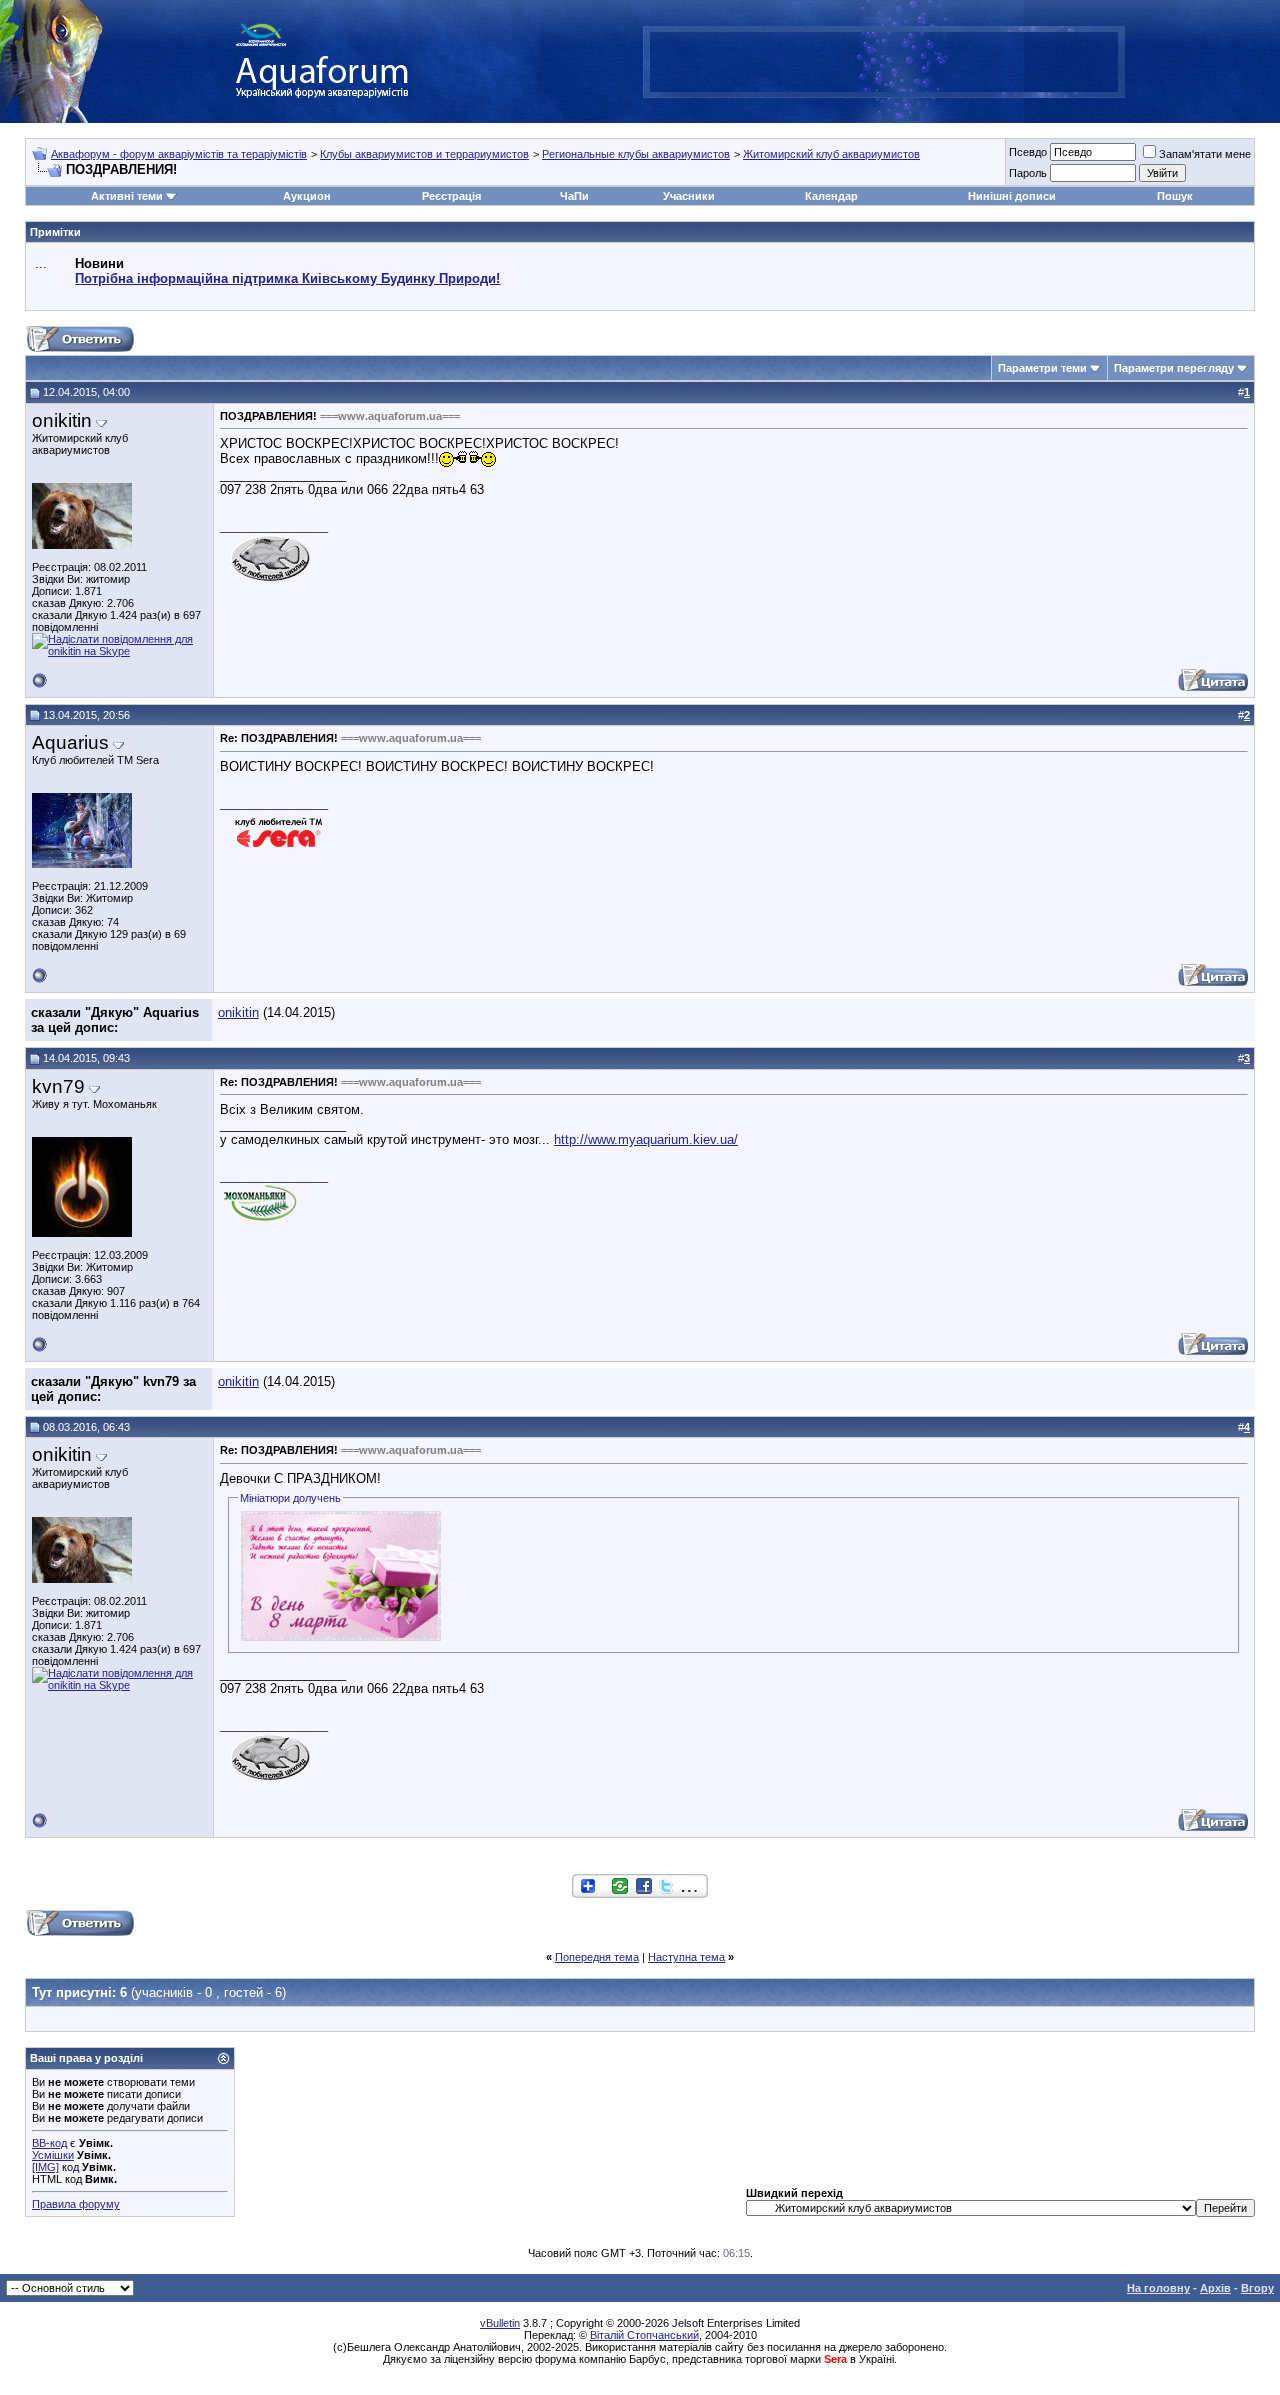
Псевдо (1028, 152)
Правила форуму (76, 2204)
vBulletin (500, 2323)
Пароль (1028, 173)
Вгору (1257, 2288)
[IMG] (45, 2167)
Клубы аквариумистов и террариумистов (424, 154)
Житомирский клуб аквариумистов (831, 154)
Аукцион (307, 196)
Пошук (1175, 196)
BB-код (49, 2143)
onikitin (238, 1012)
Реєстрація (451, 196)
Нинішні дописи (1012, 196)
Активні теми (127, 196)
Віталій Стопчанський (644, 2335)
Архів (1215, 2288)
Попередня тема (597, 1957)
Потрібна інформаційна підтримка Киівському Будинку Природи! (287, 278)
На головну (1158, 2288)
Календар (831, 196)
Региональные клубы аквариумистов (636, 154)
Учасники (689, 196)
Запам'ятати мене (1205, 154)
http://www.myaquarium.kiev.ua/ (646, 1139)
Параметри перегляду (1174, 368)
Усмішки (53, 2155)
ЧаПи (574, 196)
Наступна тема (686, 1957)
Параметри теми (1042, 368)
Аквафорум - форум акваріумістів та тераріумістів (179, 154)
